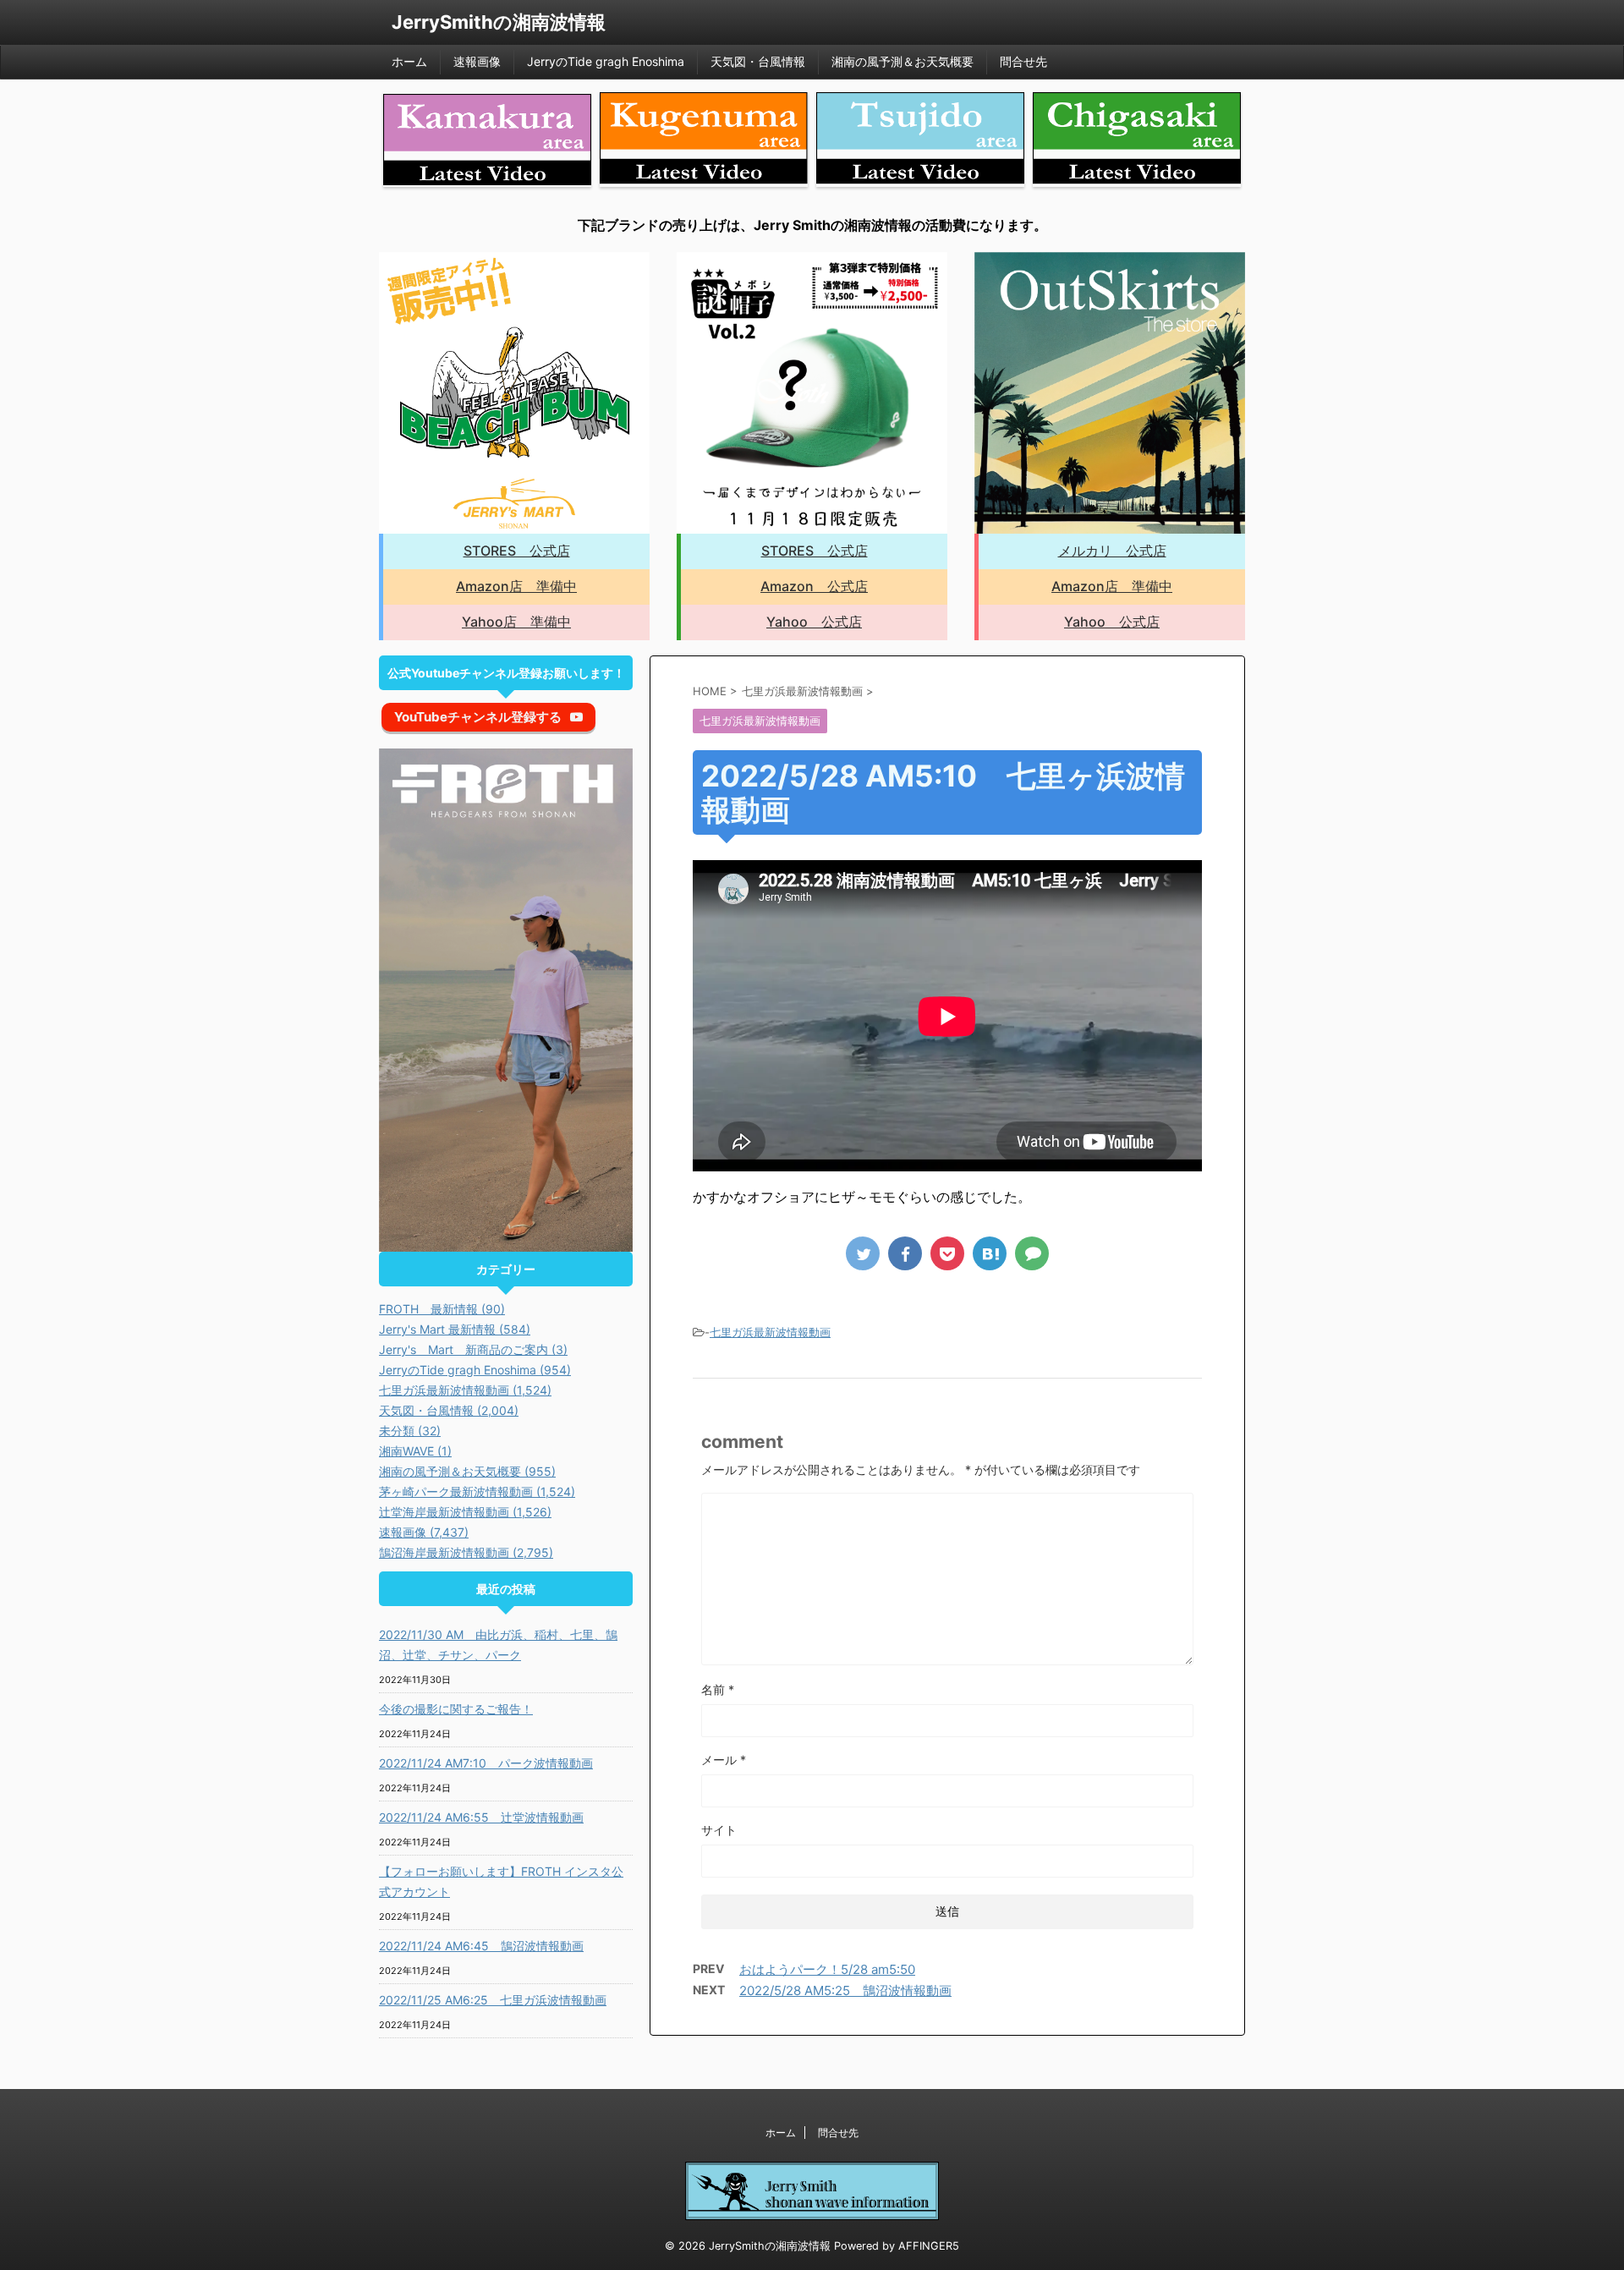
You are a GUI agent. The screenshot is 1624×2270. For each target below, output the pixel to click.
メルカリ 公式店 (1112, 551)
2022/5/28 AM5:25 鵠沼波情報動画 (845, 1990)
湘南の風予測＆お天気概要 (903, 61)
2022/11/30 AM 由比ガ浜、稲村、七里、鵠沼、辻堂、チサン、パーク (498, 1645)
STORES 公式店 (517, 551)
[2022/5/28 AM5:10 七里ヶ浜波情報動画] (990, 1253)
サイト (719, 1830)
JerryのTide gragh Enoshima (606, 61)
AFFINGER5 (929, 2246)
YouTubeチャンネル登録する (478, 717)
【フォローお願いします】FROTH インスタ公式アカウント (501, 1881)
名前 (718, 1689)
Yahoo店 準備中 (516, 622)
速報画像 (477, 61)
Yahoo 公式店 (814, 622)
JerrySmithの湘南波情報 (499, 22)
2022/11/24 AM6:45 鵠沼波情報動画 (481, 1946)
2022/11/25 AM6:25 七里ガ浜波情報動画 (493, 2000)
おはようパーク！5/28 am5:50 (827, 1969)
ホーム (409, 61)
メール (724, 1760)
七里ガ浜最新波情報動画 (770, 1332)
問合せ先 (1023, 61)
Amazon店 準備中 (516, 586)
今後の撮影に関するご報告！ (456, 1709)
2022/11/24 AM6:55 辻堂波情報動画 (481, 1817)
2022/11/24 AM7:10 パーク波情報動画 (486, 1763)
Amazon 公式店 (814, 586)
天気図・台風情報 (758, 61)
